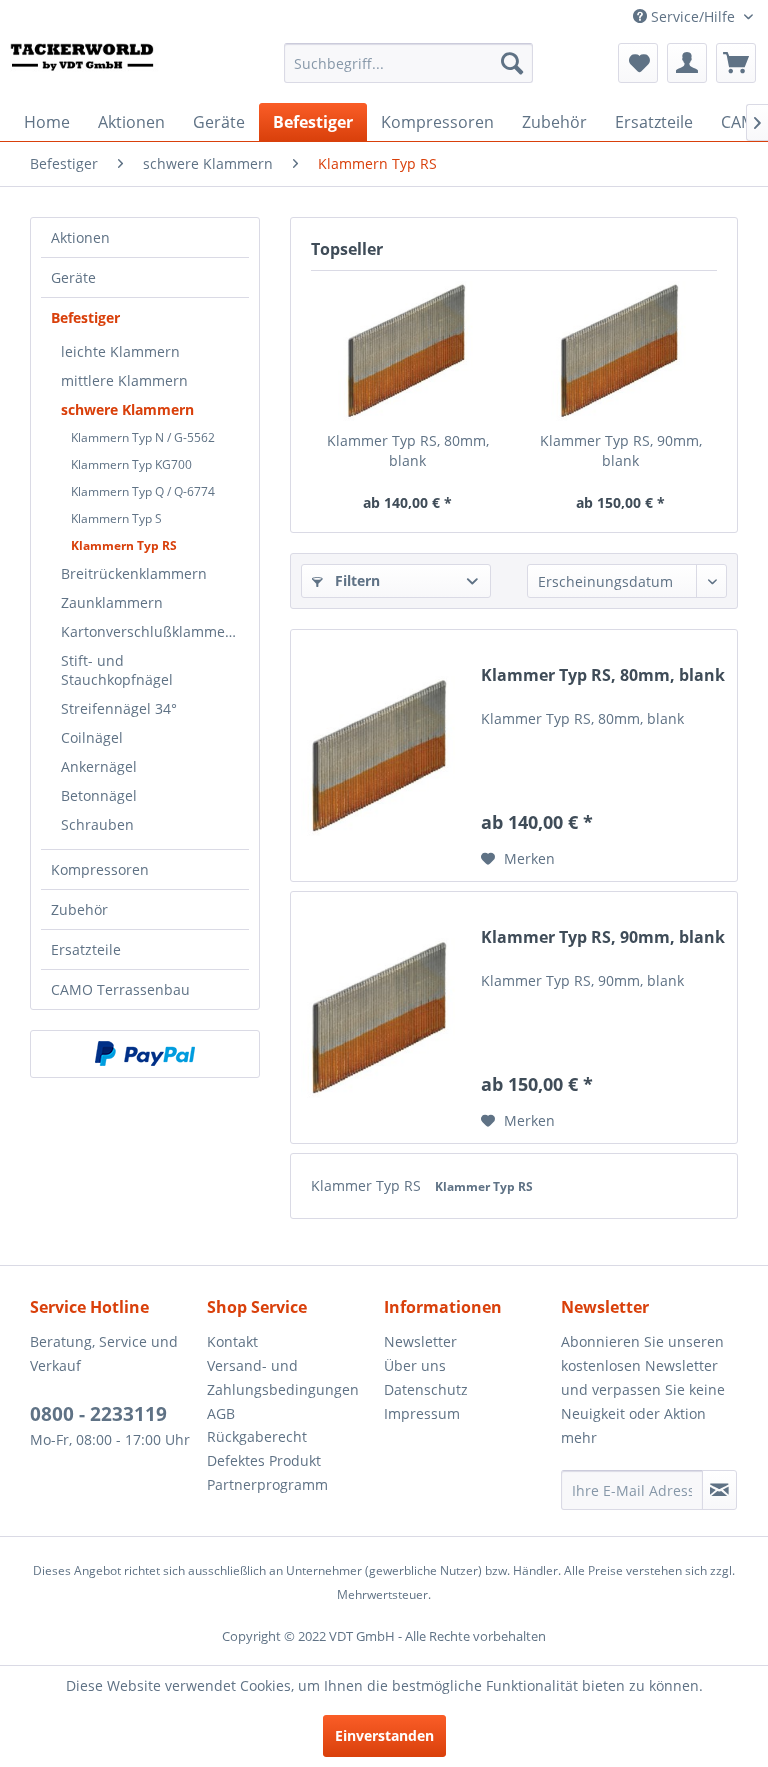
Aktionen (80, 237)
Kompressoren (100, 869)
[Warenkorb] (736, 63)
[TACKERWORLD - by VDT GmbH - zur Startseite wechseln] (95, 68)
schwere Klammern (127, 409)
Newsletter (420, 1341)
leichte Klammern (120, 351)
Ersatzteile (86, 949)
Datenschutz (426, 1389)
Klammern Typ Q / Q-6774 (143, 491)
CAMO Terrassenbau (120, 989)
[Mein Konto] (687, 63)
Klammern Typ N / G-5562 (143, 437)
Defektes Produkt (264, 1460)
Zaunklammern (112, 602)
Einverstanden (384, 1735)
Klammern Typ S (116, 518)
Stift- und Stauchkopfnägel (117, 670)
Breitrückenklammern (134, 573)
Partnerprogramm (267, 1484)
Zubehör (79, 909)
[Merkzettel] (638, 63)
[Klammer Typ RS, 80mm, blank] (407, 351)
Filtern (355, 580)
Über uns (415, 1365)
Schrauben (97, 824)
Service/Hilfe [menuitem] (693, 16)
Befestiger (85, 317)
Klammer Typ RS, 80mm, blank (408, 450)
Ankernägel (99, 766)
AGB (221, 1413)
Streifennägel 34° (119, 708)
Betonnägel (99, 795)
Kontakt (232, 1341)
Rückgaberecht (257, 1436)
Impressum (422, 1413)
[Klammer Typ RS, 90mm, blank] (620, 351)
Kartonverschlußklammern (150, 631)
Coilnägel (92, 737)
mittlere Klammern (124, 380)
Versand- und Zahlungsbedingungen (283, 1377)
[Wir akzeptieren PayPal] (145, 1054)
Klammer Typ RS (368, 1185)
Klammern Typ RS (124, 545)
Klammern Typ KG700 (131, 464)
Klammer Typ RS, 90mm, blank (621, 450)
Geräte (73, 277)
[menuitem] (409, 63)
